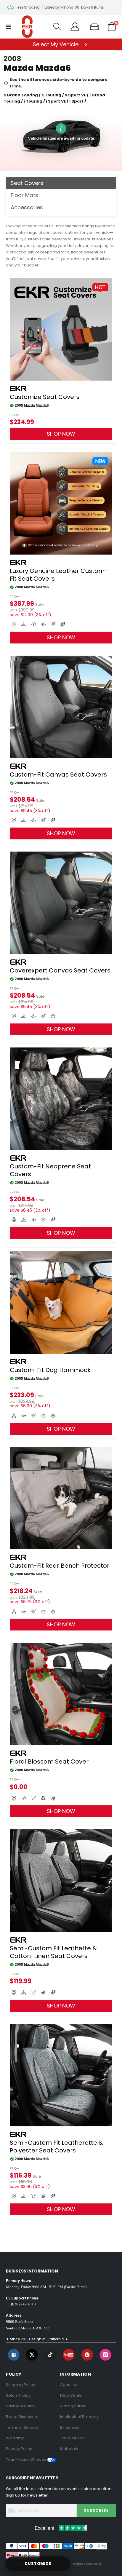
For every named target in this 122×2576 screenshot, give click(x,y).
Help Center (72, 2395)
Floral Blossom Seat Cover (49, 1761)
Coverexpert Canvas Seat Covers (60, 970)
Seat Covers (27, 183)
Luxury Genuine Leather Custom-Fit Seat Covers (59, 575)
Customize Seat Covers (45, 397)
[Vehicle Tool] (97, 27)
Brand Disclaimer (22, 2417)
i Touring (33, 101)
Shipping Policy (20, 2385)
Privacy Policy (19, 2449)
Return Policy (18, 2395)
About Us (69, 2385)
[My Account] (75, 27)
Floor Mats (24, 195)
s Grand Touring (21, 95)
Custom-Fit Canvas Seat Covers (58, 774)
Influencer (70, 2427)
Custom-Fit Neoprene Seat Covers (50, 1170)
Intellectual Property (79, 2417)
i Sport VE (56, 101)
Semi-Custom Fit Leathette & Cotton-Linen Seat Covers (53, 1952)
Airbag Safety (73, 2406)
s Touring (51, 95)
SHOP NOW (61, 434)
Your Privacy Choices (27, 2459)
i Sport (76, 101)
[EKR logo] (27, 27)
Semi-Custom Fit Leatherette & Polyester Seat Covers (56, 2147)
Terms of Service (22, 2427)
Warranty (15, 2438)
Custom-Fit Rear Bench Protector (60, 1566)
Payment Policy (21, 2406)
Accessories (27, 207)
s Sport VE (75, 95)
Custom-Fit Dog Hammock (50, 1370)
